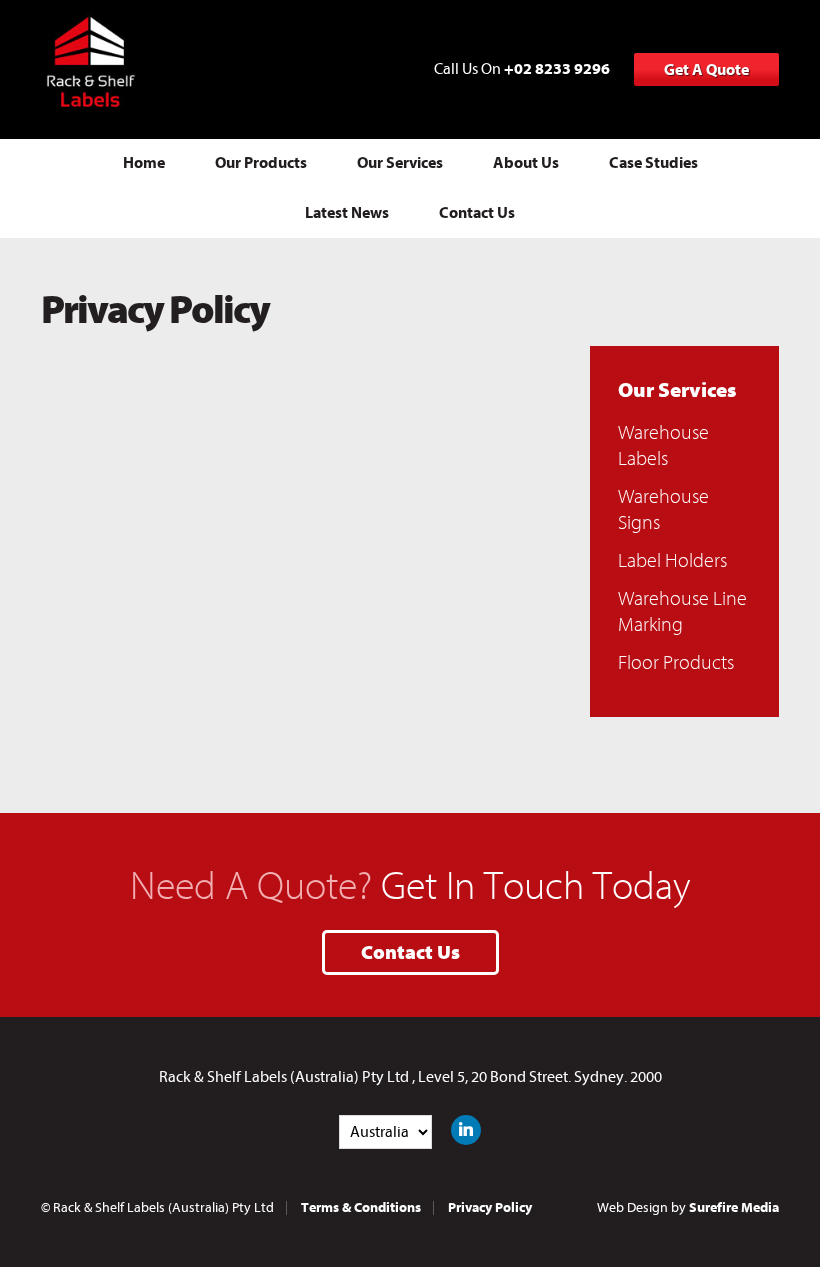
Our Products (261, 163)
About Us (526, 163)
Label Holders (672, 560)
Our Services (400, 163)
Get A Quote (706, 70)
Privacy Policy (490, 1207)
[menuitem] (144, 164)
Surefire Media (734, 1207)
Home (144, 163)
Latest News (347, 213)
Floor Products (676, 662)
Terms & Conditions (361, 1207)
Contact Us (477, 213)
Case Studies (653, 163)
